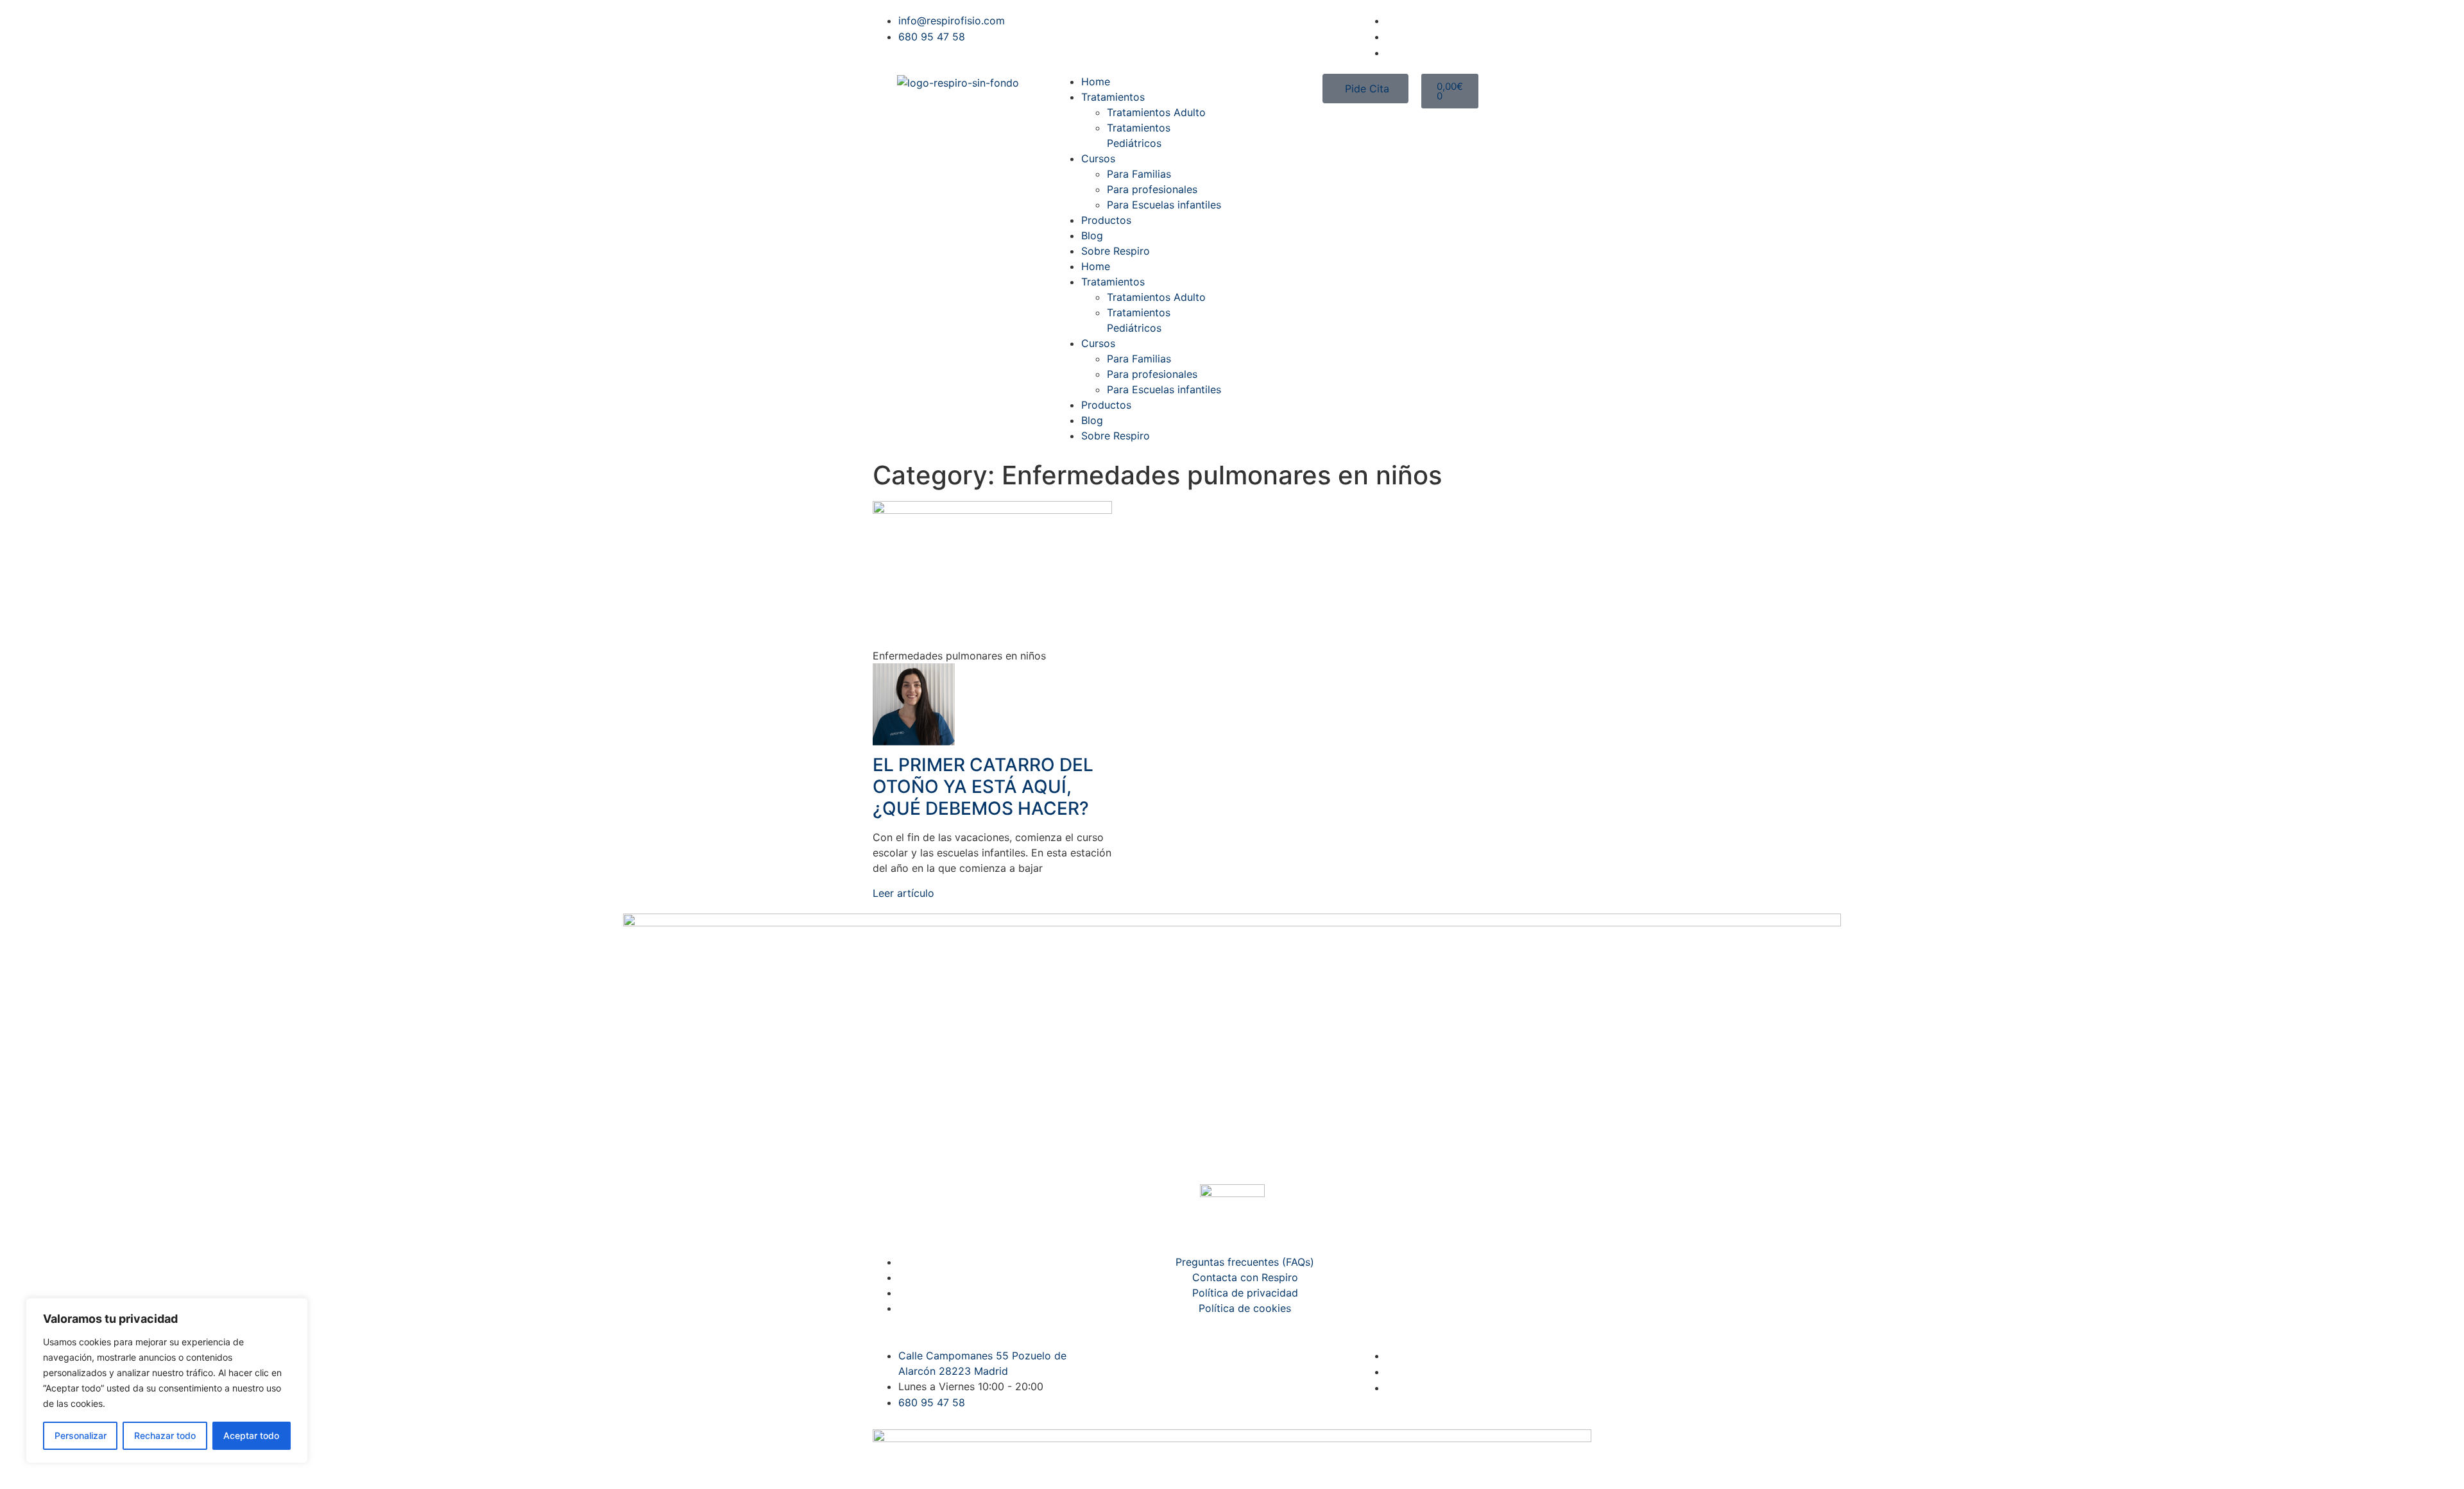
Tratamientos (1113, 97)
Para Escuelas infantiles (1164, 205)
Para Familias (1139, 174)
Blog (1092, 235)
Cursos (1098, 158)
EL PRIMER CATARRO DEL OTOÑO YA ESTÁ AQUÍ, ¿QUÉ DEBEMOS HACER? (983, 786)
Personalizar (81, 1435)
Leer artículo (903, 893)
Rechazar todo (165, 1435)
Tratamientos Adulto (1156, 112)
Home (1096, 81)
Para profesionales (1152, 189)
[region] (167, 1381)
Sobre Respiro (1116, 251)
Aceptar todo (251, 1435)
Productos (1106, 220)
